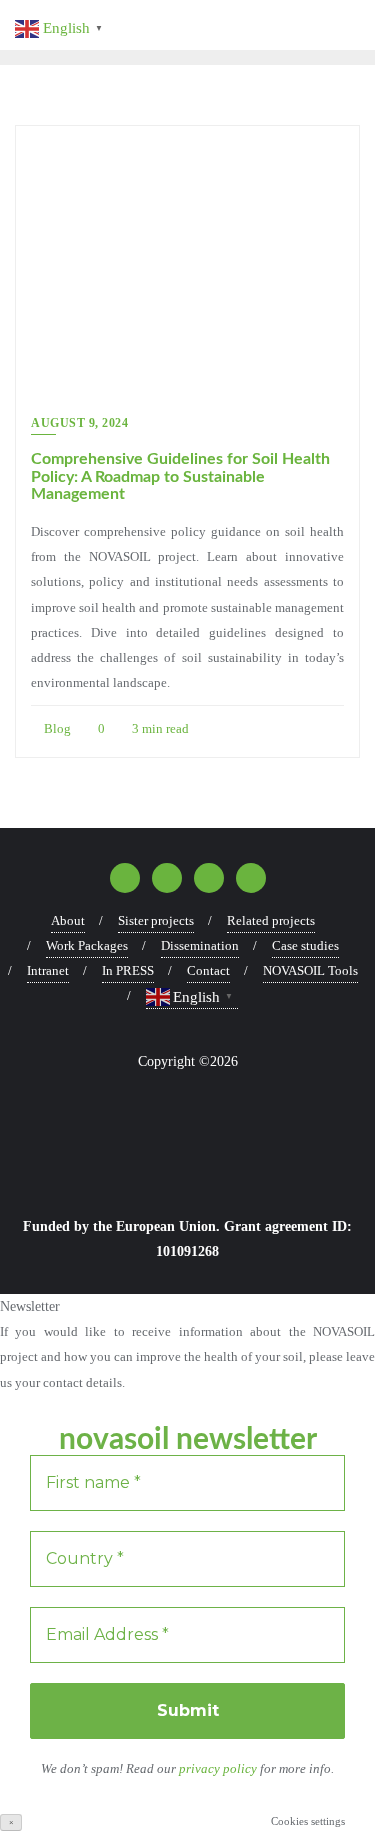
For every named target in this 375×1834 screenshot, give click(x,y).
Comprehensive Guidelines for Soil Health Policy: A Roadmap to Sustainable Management (180, 476)
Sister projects (156, 920)
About (68, 920)
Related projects (271, 920)
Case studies (305, 945)
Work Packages (87, 945)
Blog (56, 728)
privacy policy (219, 1768)
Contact (208, 970)
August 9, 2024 (79, 423)
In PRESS (128, 970)
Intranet (48, 970)
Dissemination (200, 945)
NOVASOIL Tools (310, 970)
